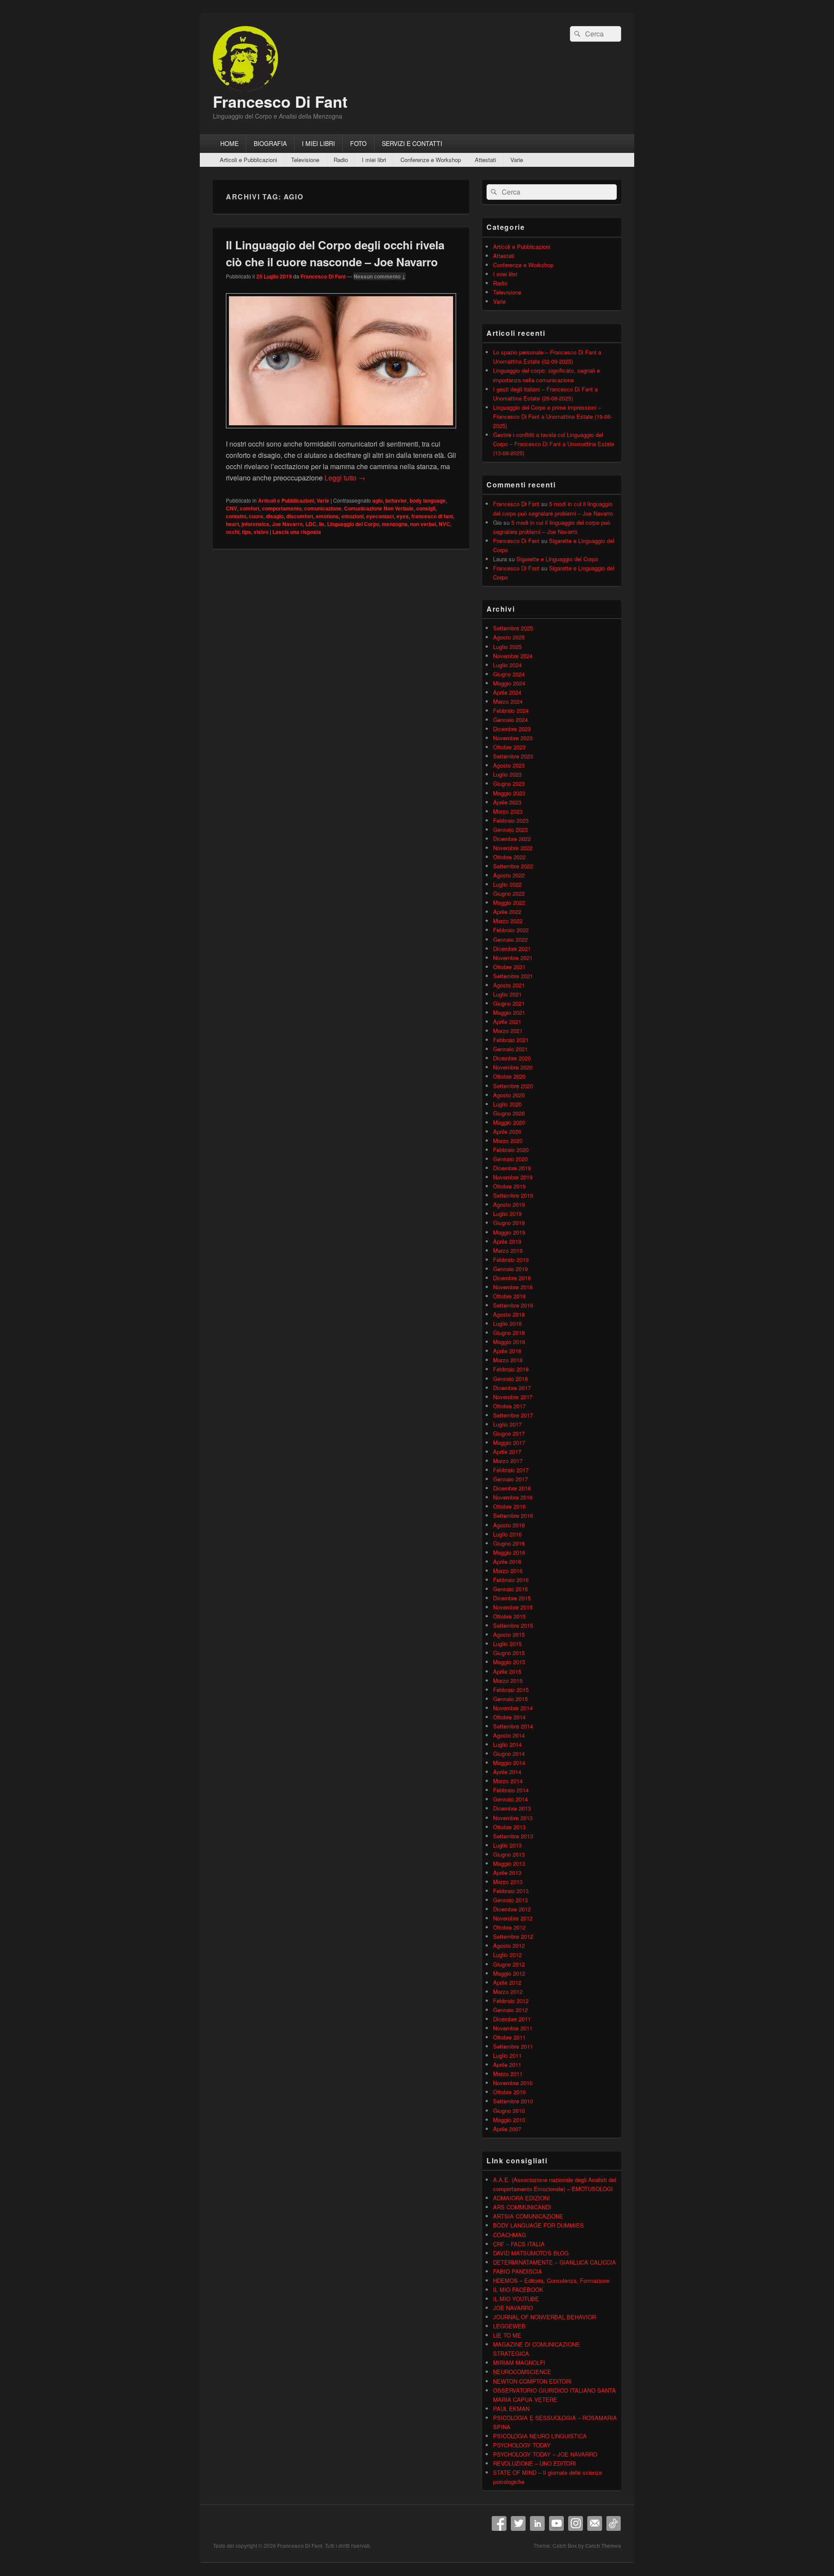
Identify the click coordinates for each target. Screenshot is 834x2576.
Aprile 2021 (507, 1021)
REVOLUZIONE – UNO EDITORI (534, 2463)
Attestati (485, 160)
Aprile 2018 (507, 1351)
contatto (236, 516)
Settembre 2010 (513, 2101)
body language (428, 500)
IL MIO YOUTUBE (516, 2299)
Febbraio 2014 (511, 1790)
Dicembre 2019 (512, 1168)
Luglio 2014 (507, 1744)
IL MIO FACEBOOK (518, 2290)
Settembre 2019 (513, 1195)
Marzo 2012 (508, 1992)
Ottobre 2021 (509, 967)
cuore (256, 516)
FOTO (358, 143)
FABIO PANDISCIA (518, 2271)
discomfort (300, 516)
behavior (396, 500)
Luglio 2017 (507, 1424)
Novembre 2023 (513, 738)
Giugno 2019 (509, 1223)
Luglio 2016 (507, 1534)
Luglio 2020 (507, 1104)
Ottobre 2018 (509, 1296)
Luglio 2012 (507, 1955)
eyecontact (380, 516)
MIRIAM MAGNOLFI (519, 2362)
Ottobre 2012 (509, 1927)
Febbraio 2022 (511, 930)
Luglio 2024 (507, 665)
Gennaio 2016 (510, 1589)
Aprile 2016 (507, 1561)
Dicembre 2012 (512, 1909)
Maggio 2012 (509, 1973)
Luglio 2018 (507, 1323)
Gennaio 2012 (510, 2010)
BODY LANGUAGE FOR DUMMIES (538, 2225)
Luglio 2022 (507, 884)
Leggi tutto (345, 478)
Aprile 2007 (507, 2129)
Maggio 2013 (509, 1863)
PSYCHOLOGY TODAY (522, 2445)
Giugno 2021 (509, 1003)
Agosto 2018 (509, 1314)
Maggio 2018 (509, 1342)
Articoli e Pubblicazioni (248, 160)
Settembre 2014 (513, 1726)
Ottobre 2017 (509, 1406)
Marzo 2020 (508, 1141)
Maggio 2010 (509, 2120)
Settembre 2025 (513, 628)
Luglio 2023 (507, 774)
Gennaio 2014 (510, 1799)
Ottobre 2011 (509, 2037)
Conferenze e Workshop (431, 160)
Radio (341, 160)
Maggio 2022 (509, 902)
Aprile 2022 (507, 912)
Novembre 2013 (513, 1818)
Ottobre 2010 (509, 2092)
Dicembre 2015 (512, 1598)
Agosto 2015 (509, 1634)
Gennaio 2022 (510, 939)
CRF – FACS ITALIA (519, 2244)
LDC (311, 524)
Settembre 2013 (513, 1836)
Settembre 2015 (513, 1625)
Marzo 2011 (508, 2074)
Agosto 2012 (509, 1945)
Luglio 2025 (507, 647)
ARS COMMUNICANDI (522, 2207)
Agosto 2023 (509, 765)
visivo (261, 532)
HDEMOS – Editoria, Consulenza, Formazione (551, 2280)
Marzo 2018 (508, 1360)
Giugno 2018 (509, 1333)
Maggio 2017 (509, 1442)
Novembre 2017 (513, 1397)
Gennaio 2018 (510, 1379)
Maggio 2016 (509, 1552)
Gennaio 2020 (510, 1159)
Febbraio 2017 (511, 1470)
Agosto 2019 (509, 1204)
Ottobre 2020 (509, 1076)
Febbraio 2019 (511, 1260)
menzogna (395, 524)
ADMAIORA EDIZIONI (521, 2198)
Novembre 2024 (513, 656)
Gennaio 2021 (510, 1049)
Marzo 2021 (508, 1031)
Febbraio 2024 (511, 710)
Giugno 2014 (509, 1753)
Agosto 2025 (509, 637)
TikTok (614, 2523)
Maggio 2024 (509, 683)
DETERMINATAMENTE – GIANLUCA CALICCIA (554, 2262)
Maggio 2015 (509, 1662)
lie (322, 524)
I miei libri (374, 160)
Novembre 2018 (513, 1287)
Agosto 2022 (509, 875)
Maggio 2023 (509, 793)
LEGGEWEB (509, 2326)
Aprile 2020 (507, 1131)
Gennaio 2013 (510, 1900)
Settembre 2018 (513, 1305)
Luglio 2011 (507, 2055)
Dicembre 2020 (512, 1058)
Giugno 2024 (509, 674)
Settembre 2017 (513, 1415)
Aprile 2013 (507, 1872)
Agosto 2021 (509, 985)
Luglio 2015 (507, 1644)
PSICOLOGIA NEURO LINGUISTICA (540, 2436)
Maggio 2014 (509, 1763)
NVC (444, 524)
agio (377, 500)
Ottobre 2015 (509, 1616)
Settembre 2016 (513, 1515)
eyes (403, 516)
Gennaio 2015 (510, 1699)
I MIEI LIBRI (318, 143)
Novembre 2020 (513, 1067)
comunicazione (323, 508)
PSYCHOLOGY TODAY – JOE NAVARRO (545, 2454)
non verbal (423, 524)
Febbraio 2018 (511, 1369)
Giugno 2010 (509, 2111)
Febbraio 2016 (511, 1580)
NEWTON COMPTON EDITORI (532, 2381)
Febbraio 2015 (511, 1690)
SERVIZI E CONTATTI (412, 143)
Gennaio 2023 (510, 829)
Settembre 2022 (513, 866)
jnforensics (255, 524)
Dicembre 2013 (512, 1808)
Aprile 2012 (507, 1982)
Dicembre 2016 (512, 1488)
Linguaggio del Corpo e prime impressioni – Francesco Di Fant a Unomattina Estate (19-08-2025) (553, 416)
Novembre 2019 (513, 1177)
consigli (426, 508)
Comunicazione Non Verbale (379, 508)
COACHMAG (510, 2235)
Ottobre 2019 (509, 1186)
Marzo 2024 (508, 701)
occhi (233, 532)
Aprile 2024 (507, 692)
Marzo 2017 (508, 1461)
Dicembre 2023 (512, 729)
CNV (232, 508)
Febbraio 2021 (511, 1040)
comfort (250, 508)
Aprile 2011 (507, 2064)
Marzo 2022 (508, 921)
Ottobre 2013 (509, 1827)
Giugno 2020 (509, 1113)
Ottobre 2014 (509, 1717)
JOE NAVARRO (513, 2308)
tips (247, 532)
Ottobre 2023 (509, 747)
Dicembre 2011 (512, 2019)
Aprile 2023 (507, 802)
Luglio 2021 (507, 994)
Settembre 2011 (513, 2046)
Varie (517, 160)
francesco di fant (432, 516)
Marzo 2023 (508, 811)
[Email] (595, 2523)
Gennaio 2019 (510, 1269)
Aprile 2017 (507, 1452)
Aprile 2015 (507, 1671)
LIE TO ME (507, 2335)
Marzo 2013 (508, 1882)
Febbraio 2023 (511, 820)
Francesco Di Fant (280, 101)
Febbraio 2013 (511, 1891)
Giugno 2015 (509, 1653)
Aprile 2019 (507, 1241)
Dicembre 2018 (512, 1278)
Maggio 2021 (509, 1012)
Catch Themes (603, 2546)
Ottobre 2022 (509, 857)
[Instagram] (576, 2523)
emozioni (352, 516)
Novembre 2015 (513, 1607)
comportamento (282, 508)
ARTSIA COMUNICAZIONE (528, 2216)
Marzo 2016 (508, 1571)
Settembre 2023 (513, 756)
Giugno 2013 (509, 1854)
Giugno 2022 (509, 893)
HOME (229, 143)
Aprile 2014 (507, 1772)
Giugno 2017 (509, 1433)
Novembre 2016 (513, 1497)
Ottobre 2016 (509, 1506)
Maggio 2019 (509, 1232)
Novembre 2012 (513, 1918)
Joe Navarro (287, 524)
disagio (275, 516)
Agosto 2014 (509, 1735)
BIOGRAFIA (270, 143)
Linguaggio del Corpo (353, 524)
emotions (327, 516)
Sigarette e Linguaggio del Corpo (557, 559)
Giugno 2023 (509, 783)
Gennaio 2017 (510, 1479)
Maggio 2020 (509, 1122)
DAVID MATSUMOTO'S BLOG (531, 2253)
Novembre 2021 (513, 958)
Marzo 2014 (508, 1781)
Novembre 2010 (513, 2083)
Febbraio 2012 (511, 2001)
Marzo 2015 (508, 1680)
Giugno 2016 (509, 1543)
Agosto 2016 (509, 1525)
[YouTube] (556, 2523)
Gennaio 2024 (510, 720)
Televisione (305, 160)
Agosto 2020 (509, 1095)
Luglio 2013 (507, 1845)
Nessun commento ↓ (380, 276)
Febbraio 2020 (511, 1150)
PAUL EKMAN (511, 2409)
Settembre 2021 (513, 976)
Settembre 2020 (513, 1086)
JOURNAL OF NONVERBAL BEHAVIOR (544, 2317)
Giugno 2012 (509, 1964)
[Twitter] (518, 2523)
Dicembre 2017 (512, 1388)
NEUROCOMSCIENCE (522, 2372)
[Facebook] (499, 2523)
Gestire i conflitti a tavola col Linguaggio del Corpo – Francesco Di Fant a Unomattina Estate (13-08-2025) (554, 444)
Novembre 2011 (513, 2028)
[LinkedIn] (537, 2523)
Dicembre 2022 (512, 839)
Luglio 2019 (507, 1214)
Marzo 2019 (508, 1250)
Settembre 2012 (513, 1936)
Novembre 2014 (513, 1708)
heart (232, 524)
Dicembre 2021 (512, 949)
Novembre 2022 (513, 848)
